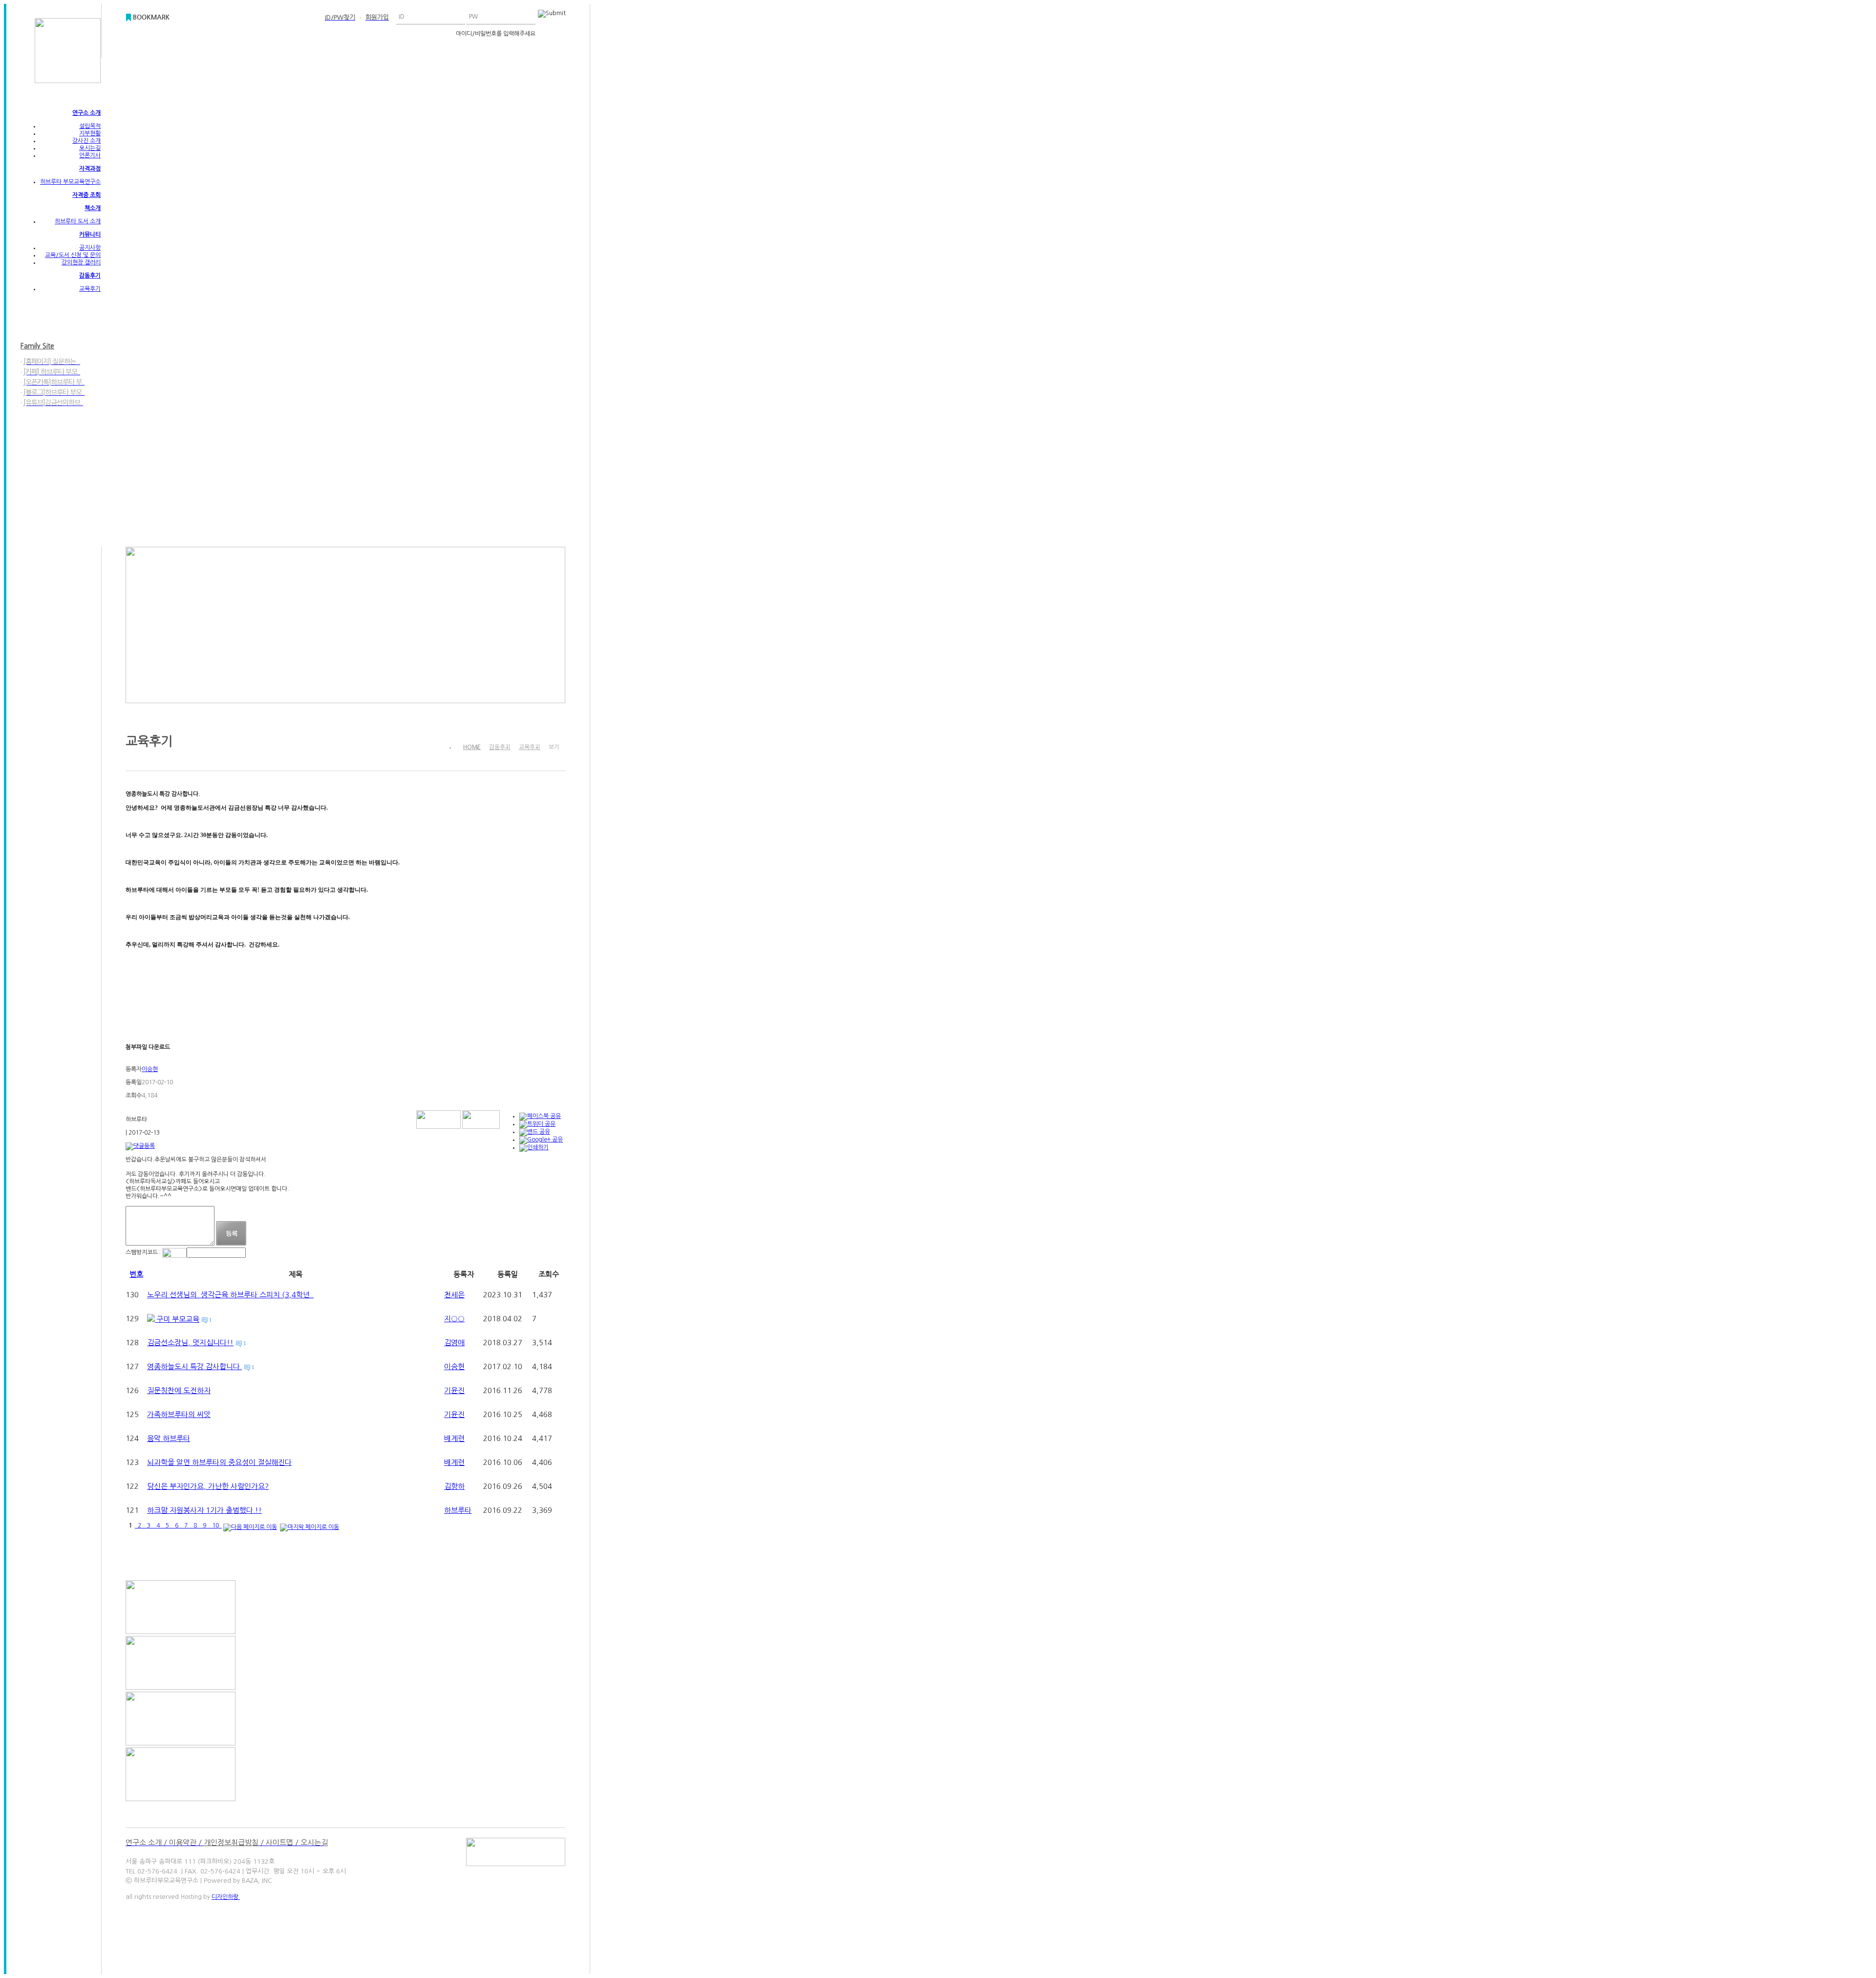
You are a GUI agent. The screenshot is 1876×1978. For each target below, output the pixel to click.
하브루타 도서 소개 (78, 221)
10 (215, 1526)
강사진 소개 (86, 141)
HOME (472, 747)
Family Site (37, 346)
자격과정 (90, 169)
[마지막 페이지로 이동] (309, 1526)
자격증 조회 (86, 195)
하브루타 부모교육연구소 (70, 182)
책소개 (93, 208)
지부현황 (90, 133)
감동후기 (90, 276)
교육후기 (90, 289)
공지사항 (90, 248)
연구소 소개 (86, 113)
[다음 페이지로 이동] (250, 1526)
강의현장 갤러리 (81, 262)
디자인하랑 (226, 1897)
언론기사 (90, 155)
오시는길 (90, 148)
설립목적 (90, 126)
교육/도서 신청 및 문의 (73, 255)
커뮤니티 (90, 235)
